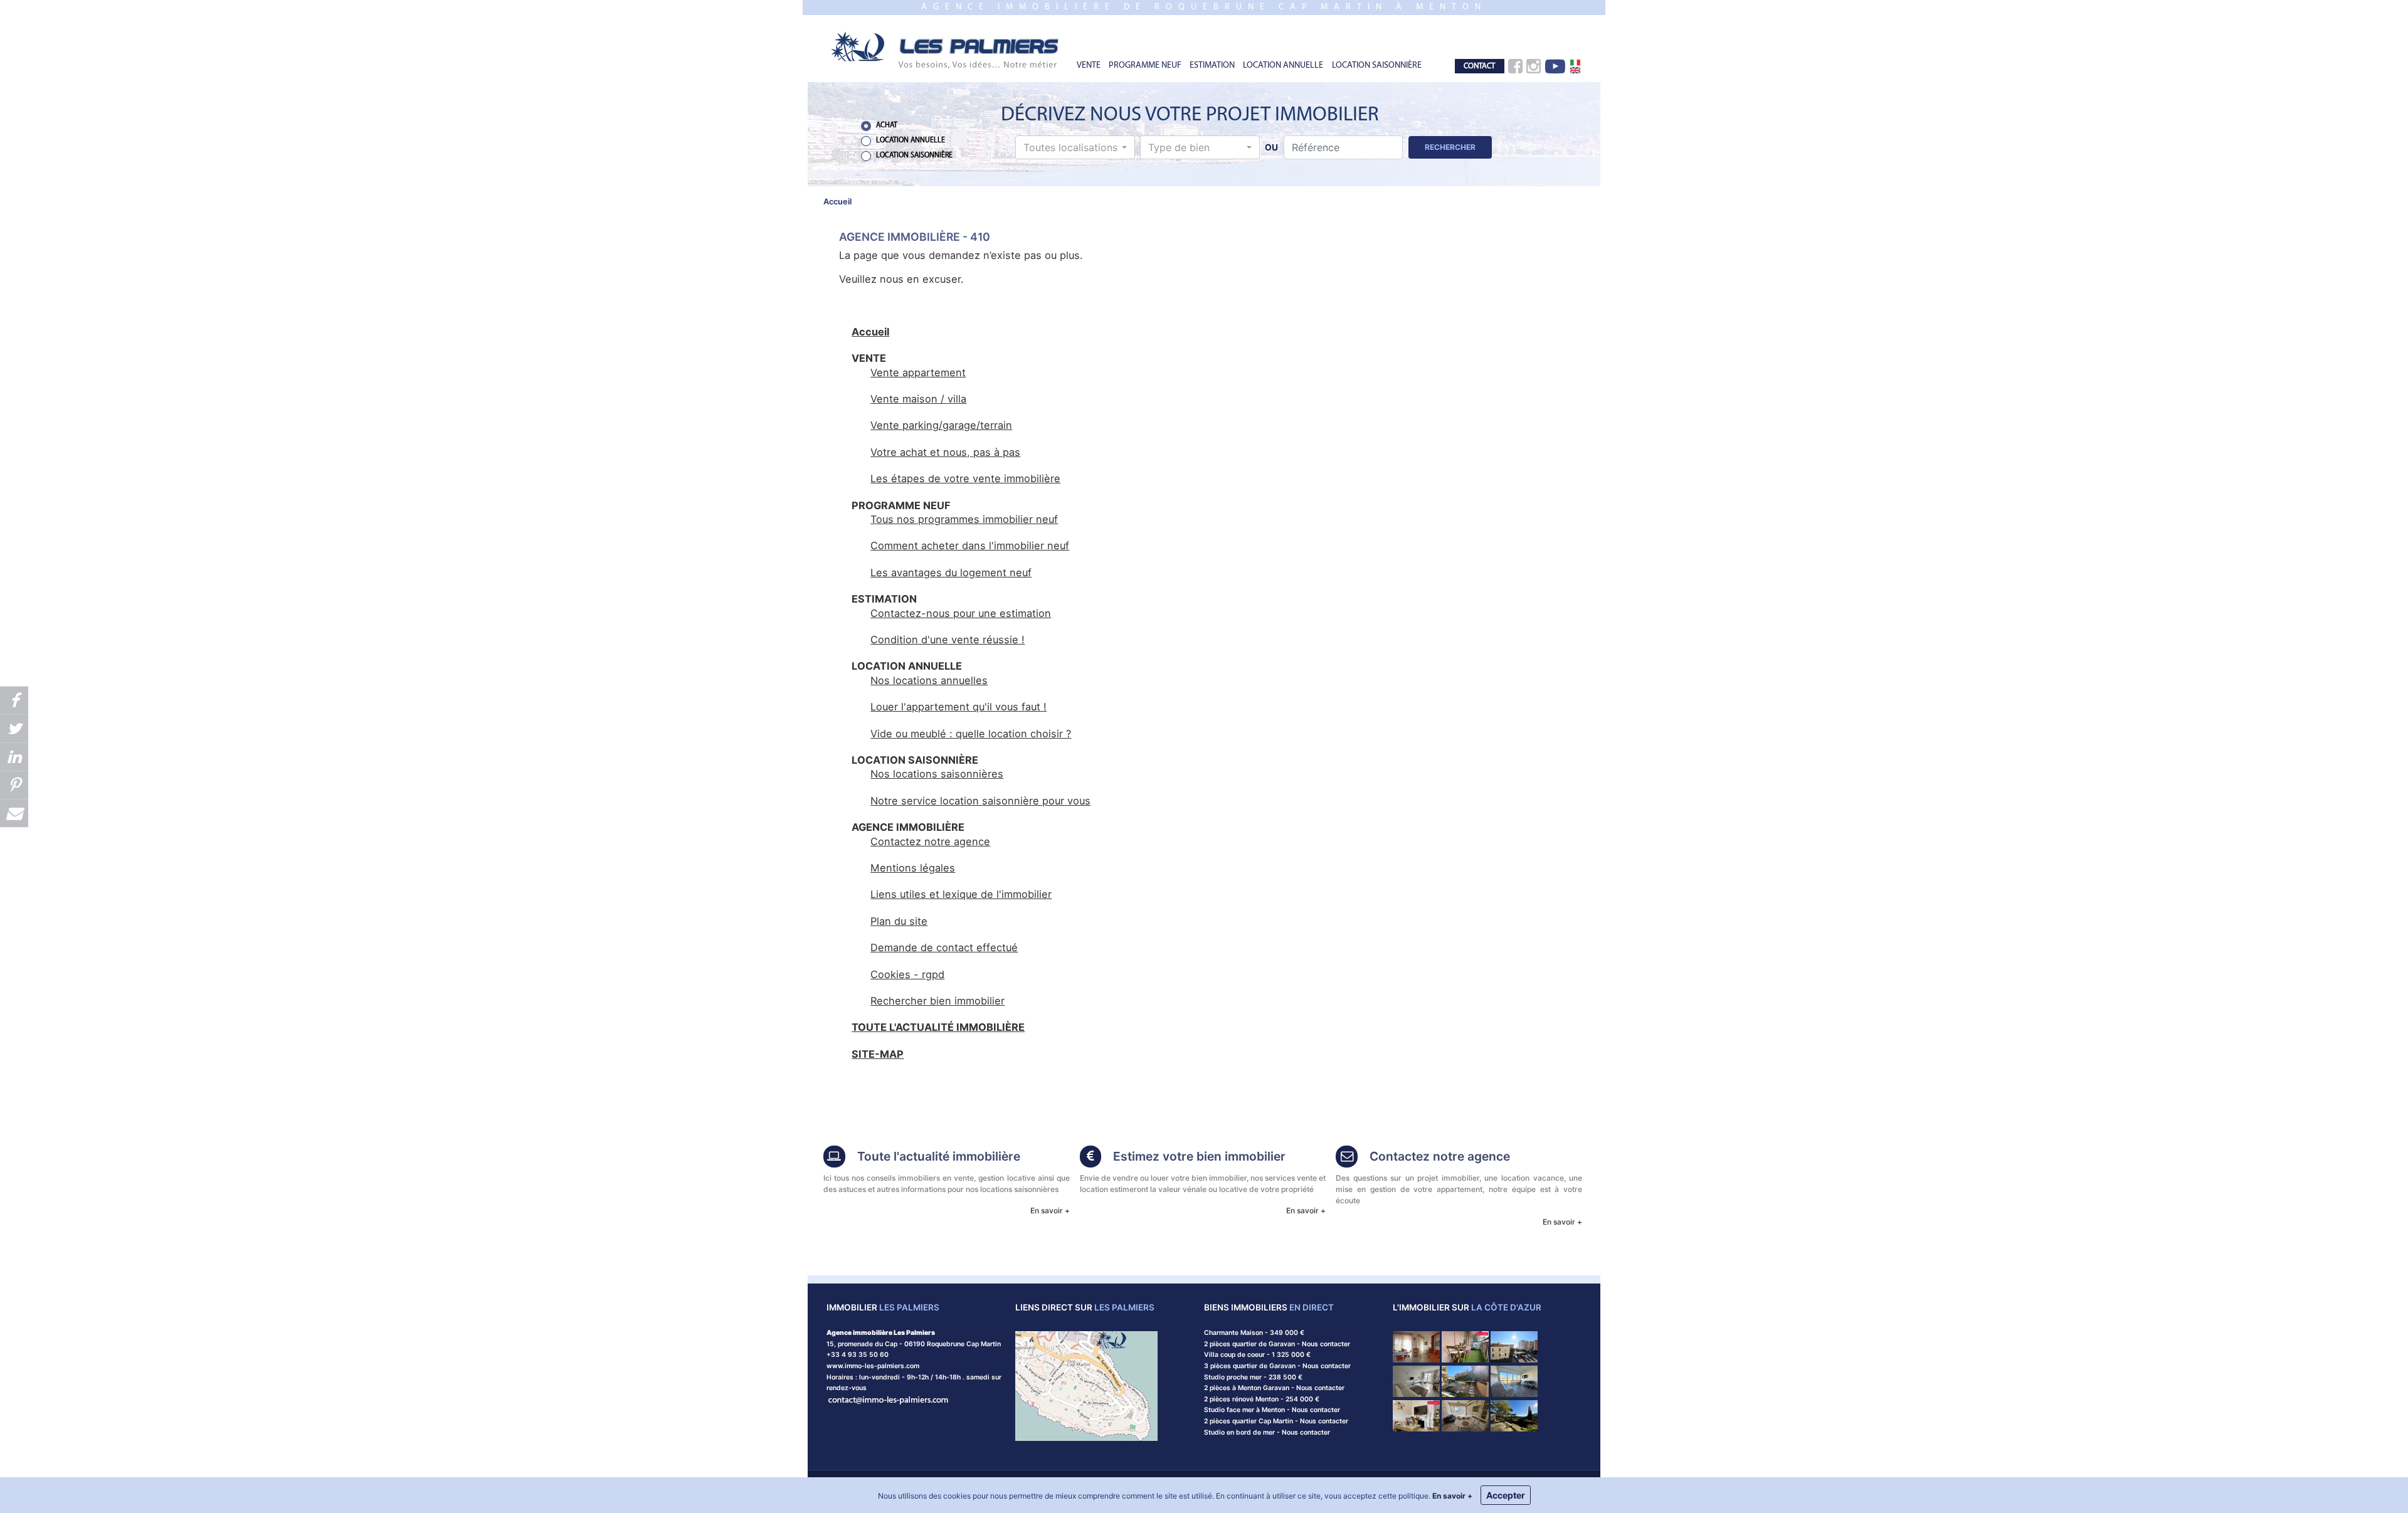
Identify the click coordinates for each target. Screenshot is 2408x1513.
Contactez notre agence (930, 841)
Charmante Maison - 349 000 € (1254, 1333)
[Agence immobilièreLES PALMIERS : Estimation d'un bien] (1091, 1158)
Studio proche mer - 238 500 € (1253, 1377)
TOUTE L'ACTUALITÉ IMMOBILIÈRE (938, 1027)
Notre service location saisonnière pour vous (980, 801)
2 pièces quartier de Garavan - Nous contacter (1277, 1344)
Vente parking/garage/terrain (941, 425)
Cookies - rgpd (907, 974)
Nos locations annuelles (929, 680)
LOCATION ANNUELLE (1283, 66)
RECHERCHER (1450, 147)
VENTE (1089, 66)
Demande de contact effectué (944, 947)
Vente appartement (918, 372)
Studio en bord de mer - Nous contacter (1267, 1432)
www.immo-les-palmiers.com (873, 1366)
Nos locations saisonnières (937, 774)
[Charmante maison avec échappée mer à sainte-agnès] (1514, 1415)
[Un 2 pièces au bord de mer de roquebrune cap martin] (1514, 1380)
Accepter (1506, 1495)
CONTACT (1479, 66)
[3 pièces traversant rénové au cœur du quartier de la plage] (1465, 1347)
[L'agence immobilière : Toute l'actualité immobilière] (834, 1158)
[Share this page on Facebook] (14, 700)
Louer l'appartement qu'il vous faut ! (958, 707)
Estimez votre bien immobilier (1199, 1156)
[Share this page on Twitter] (14, 728)
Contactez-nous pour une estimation (961, 613)
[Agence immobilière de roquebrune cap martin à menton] (946, 49)
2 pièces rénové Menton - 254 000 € (1262, 1399)
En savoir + (1050, 1210)
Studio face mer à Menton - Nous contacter (1272, 1410)
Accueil (870, 332)
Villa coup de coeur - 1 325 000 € (1257, 1355)
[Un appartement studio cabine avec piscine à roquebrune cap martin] (1465, 1380)
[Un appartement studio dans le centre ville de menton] (1416, 1380)
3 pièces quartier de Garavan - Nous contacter (1277, 1366)
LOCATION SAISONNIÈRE (1377, 66)
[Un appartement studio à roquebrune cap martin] (1465, 1415)
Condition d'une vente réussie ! (948, 640)
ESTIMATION (1212, 66)
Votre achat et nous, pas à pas (945, 452)
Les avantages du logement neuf (951, 572)
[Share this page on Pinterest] (14, 785)
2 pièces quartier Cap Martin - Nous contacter (1276, 1421)
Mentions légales (913, 868)
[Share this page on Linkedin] (14, 756)
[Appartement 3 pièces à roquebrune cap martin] (1416, 1347)
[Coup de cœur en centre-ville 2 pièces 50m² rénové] (1416, 1415)
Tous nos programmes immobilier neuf (964, 519)
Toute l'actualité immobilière (939, 1156)
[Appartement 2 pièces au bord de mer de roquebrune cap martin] (1514, 1347)
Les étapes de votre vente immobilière (965, 478)
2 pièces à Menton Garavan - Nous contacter (1274, 1388)
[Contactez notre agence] (889, 1399)
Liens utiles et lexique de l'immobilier (961, 894)
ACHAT (887, 125)
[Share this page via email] (14, 813)
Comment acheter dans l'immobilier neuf (970, 546)
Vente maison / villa (918, 399)
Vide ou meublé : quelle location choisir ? (971, 734)
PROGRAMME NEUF (1145, 66)
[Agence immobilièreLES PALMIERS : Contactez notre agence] (1347, 1158)
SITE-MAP (878, 1054)
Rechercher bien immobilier (937, 1001)
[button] (1075, 147)
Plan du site (899, 921)
